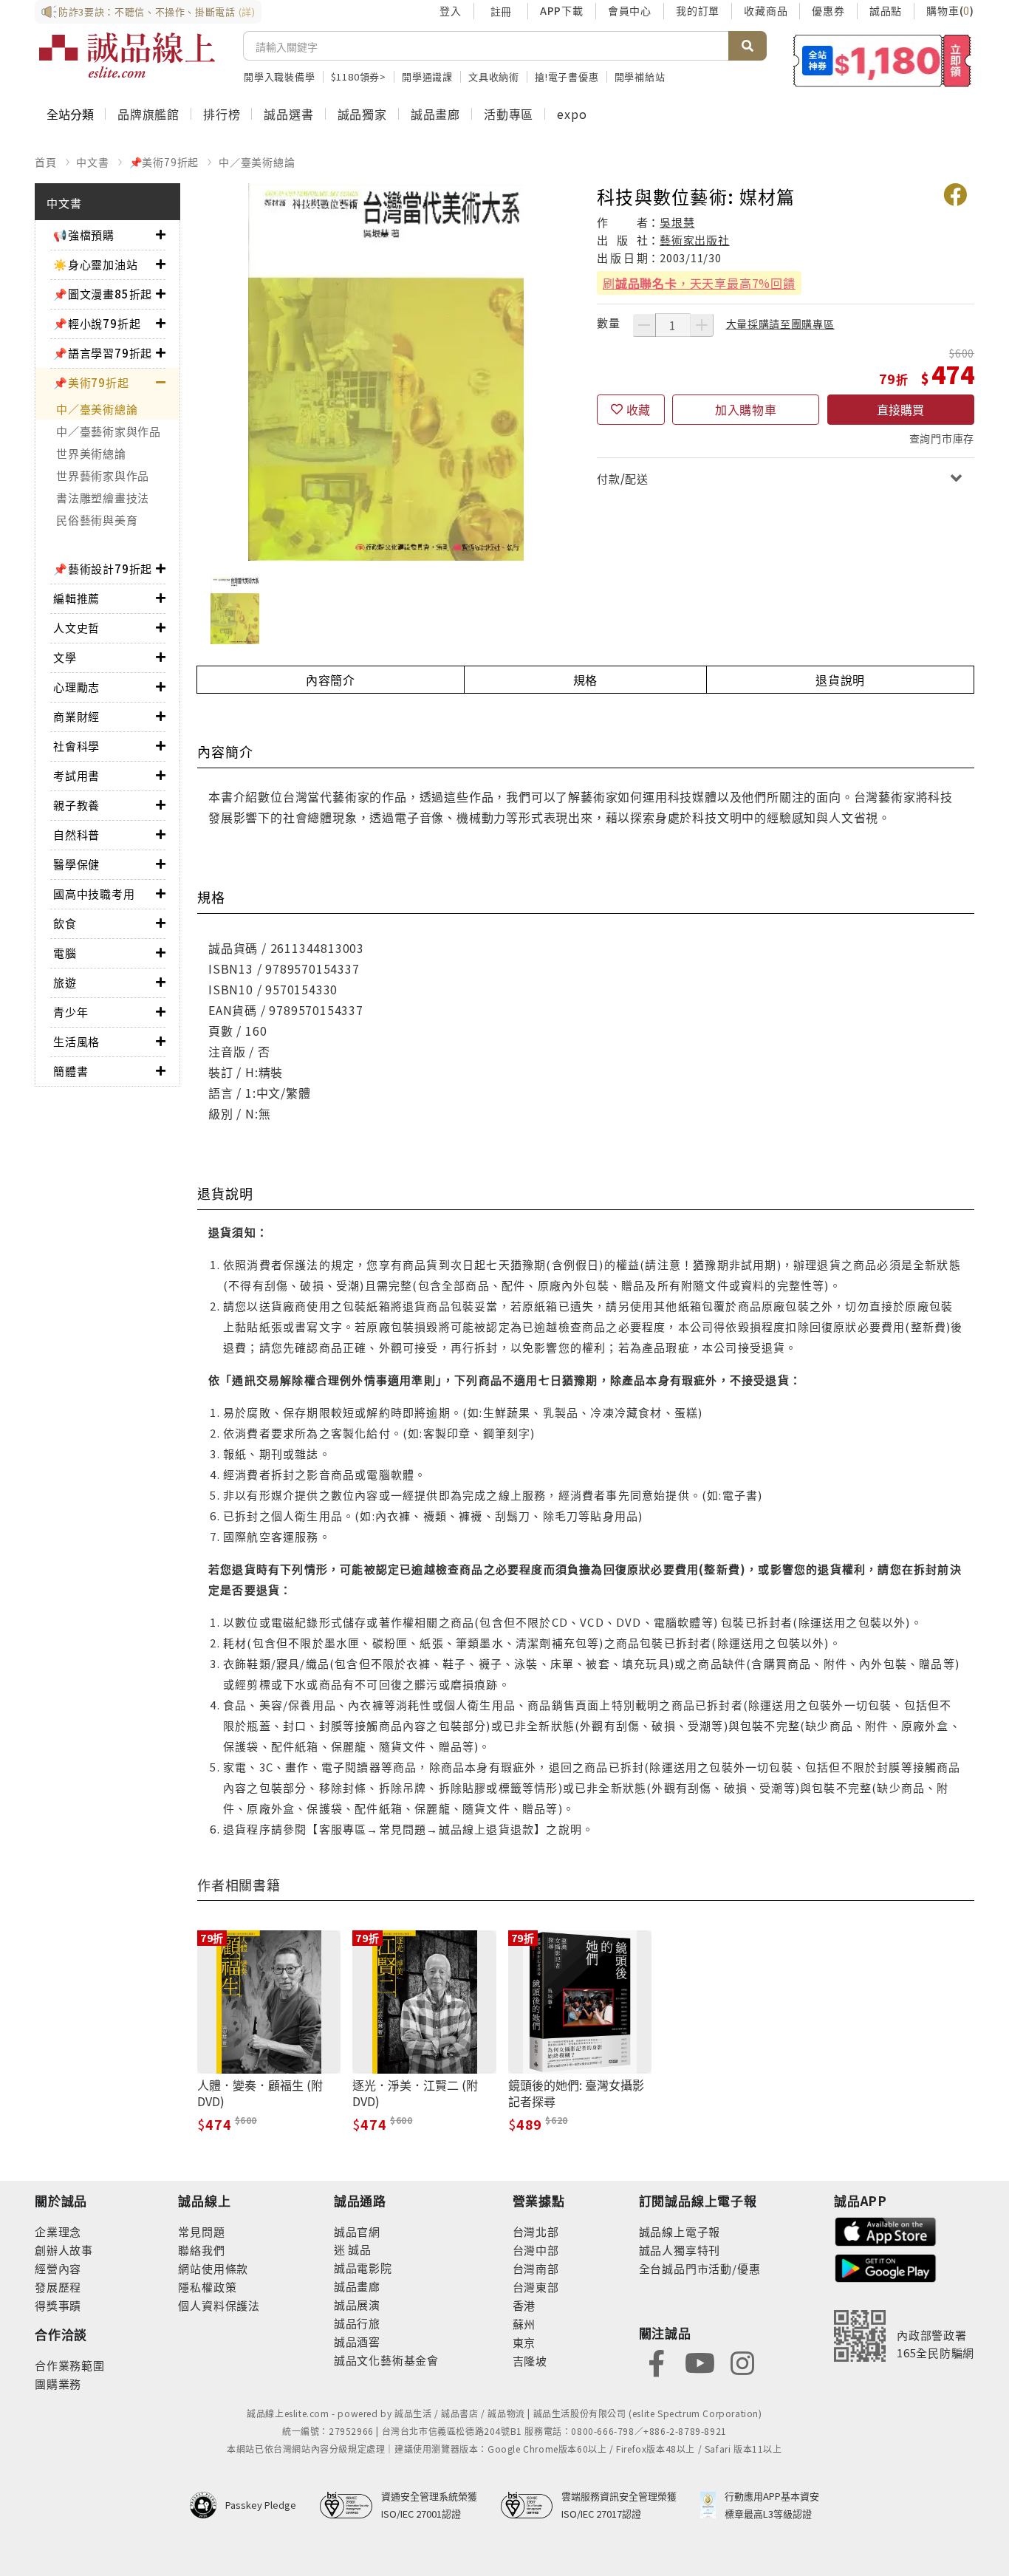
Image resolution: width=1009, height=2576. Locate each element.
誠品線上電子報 (680, 2231)
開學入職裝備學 (280, 76)
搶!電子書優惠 (567, 76)
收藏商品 (766, 10)
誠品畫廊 (435, 114)
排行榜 (222, 114)
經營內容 (58, 2268)
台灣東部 (536, 2287)
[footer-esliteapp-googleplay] (886, 2267)
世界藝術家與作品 (103, 475)
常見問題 (201, 2231)
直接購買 (900, 409)
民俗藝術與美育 (97, 520)
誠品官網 (357, 2231)
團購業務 (58, 2384)
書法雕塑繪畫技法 (103, 498)
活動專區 (509, 114)
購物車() (950, 10)
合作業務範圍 (70, 2365)
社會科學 (76, 746)
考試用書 (76, 775)
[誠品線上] (127, 55)
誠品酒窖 (357, 2341)
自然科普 (76, 834)
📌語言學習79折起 (103, 353)
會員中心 (630, 10)
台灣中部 (536, 2250)
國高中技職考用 (94, 894)
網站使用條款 (213, 2268)
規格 (586, 680)
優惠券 (828, 10)
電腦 (65, 953)
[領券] (882, 61)
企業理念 (58, 2231)
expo (572, 114)
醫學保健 (76, 864)
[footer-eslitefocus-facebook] (657, 2361)
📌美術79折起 (164, 162)
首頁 (46, 162)
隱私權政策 (207, 2287)
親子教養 (76, 805)
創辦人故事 (64, 2250)
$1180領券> (359, 76)
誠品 (359, 2249)
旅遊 (65, 982)
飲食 (65, 923)
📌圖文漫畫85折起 (103, 294)
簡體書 (71, 1071)
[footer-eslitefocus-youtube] (700, 2361)
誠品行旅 (357, 2323)
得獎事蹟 (58, 2305)
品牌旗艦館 (148, 114)
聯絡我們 (201, 2250)
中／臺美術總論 (257, 162)
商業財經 (76, 716)
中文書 (92, 162)
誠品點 (886, 10)
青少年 (71, 1012)
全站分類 (70, 114)
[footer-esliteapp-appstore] (886, 2230)
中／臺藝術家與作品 (109, 431)
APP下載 (562, 10)
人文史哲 (76, 628)
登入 (451, 10)
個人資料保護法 (219, 2305)
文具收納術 (494, 76)
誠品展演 (357, 2305)
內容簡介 (331, 680)
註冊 (501, 11)
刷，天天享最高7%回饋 (699, 283)
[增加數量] (702, 325)
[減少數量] (644, 325)
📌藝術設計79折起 (103, 568)
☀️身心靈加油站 (96, 264)
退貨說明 (840, 680)
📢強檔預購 (84, 235)
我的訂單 (698, 10)
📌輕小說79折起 (97, 323)
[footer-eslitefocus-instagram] (742, 2361)
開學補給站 (640, 76)
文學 (65, 657)
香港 (524, 2305)
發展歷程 (58, 2287)
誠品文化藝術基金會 (386, 2360)
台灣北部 (536, 2231)
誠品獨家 (362, 114)
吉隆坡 (530, 2361)
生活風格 (76, 1041)
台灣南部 (536, 2268)
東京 (524, 2342)
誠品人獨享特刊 (680, 2250)
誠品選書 (288, 114)
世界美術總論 (91, 453)
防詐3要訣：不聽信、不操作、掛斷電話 (157, 11)
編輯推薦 (76, 598)
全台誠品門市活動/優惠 (700, 2268)
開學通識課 (427, 76)
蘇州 (524, 2324)
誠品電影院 (363, 2268)
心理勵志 (76, 687)
